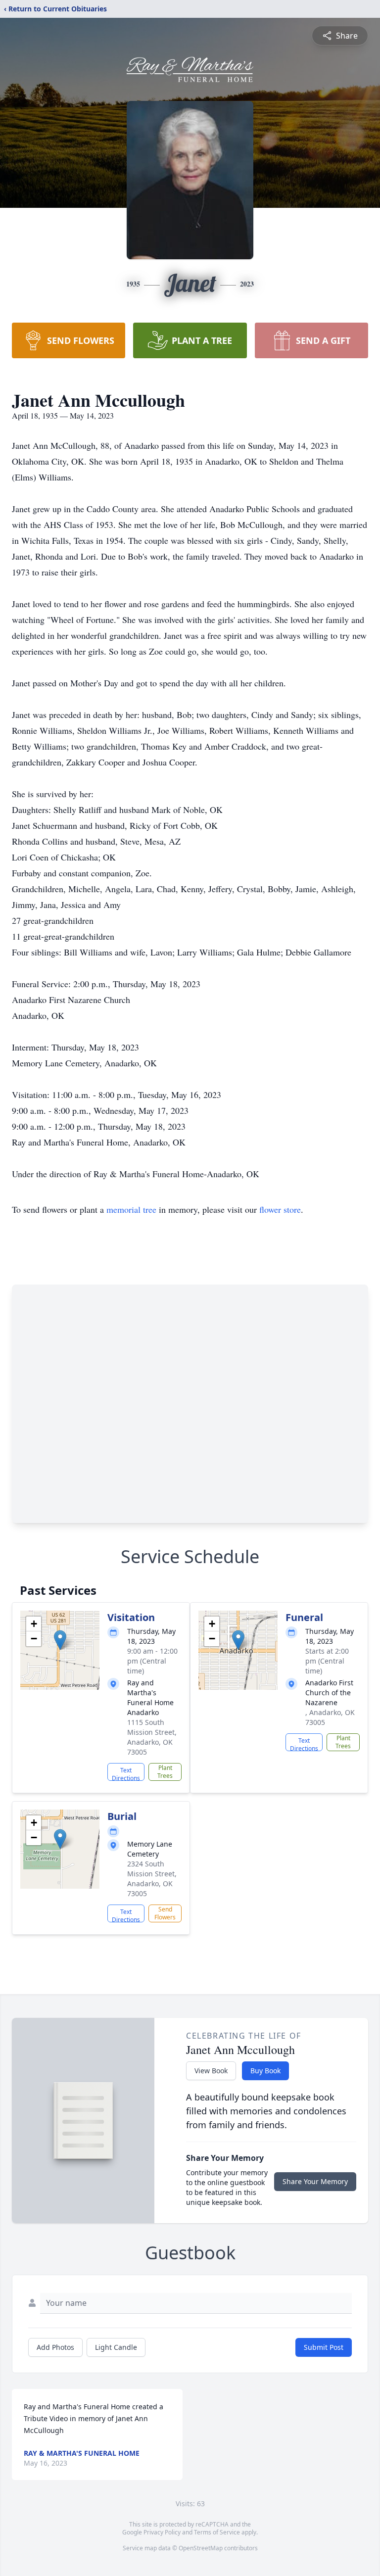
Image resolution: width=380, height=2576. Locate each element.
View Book (211, 2071)
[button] (60, 1640)
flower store (280, 1209)
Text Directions (126, 1773)
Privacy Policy (162, 2532)
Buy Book (265, 2071)
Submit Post (324, 2347)
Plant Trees (165, 1772)
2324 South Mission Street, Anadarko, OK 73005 (152, 1879)
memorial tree (131, 1209)
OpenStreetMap (201, 2548)
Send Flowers (165, 1913)
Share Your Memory (315, 2181)
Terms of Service (217, 2532)
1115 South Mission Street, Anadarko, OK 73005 (152, 1737)
